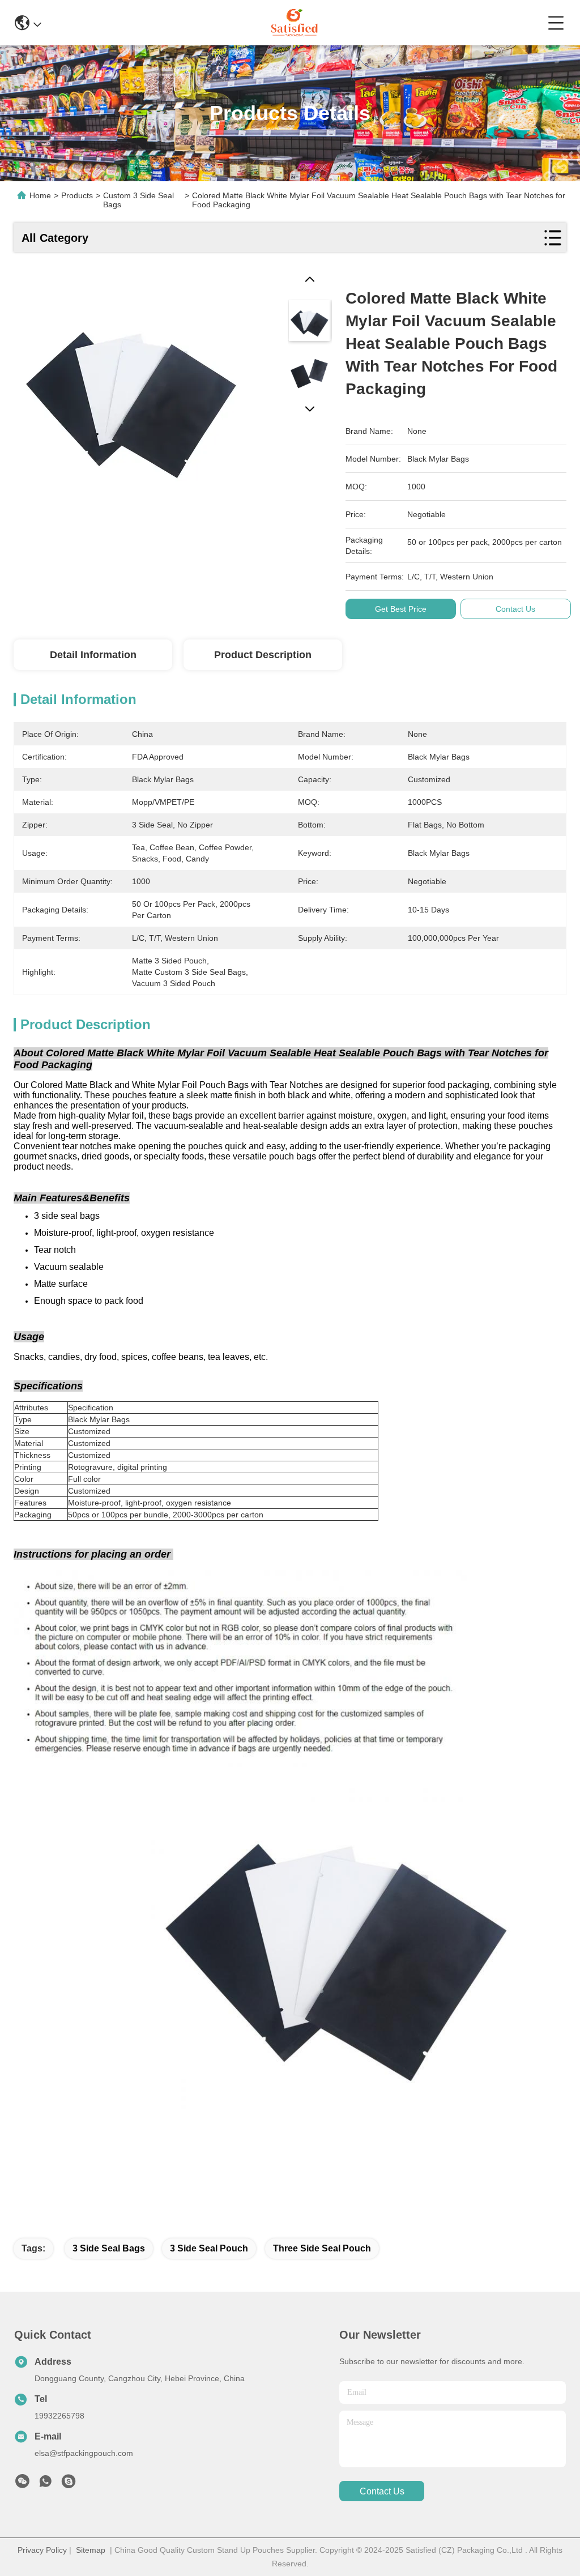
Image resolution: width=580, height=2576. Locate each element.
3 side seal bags (109, 2248)
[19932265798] (69, 2484)
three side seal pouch (322, 2248)
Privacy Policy (42, 2550)
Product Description (263, 655)
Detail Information (93, 655)
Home (40, 195)
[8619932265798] (45, 2484)
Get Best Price (401, 609)
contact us (382, 2491)
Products (77, 195)
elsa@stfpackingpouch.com (84, 2453)
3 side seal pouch (209, 2248)
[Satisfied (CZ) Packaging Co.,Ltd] (294, 23)
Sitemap (91, 2550)
